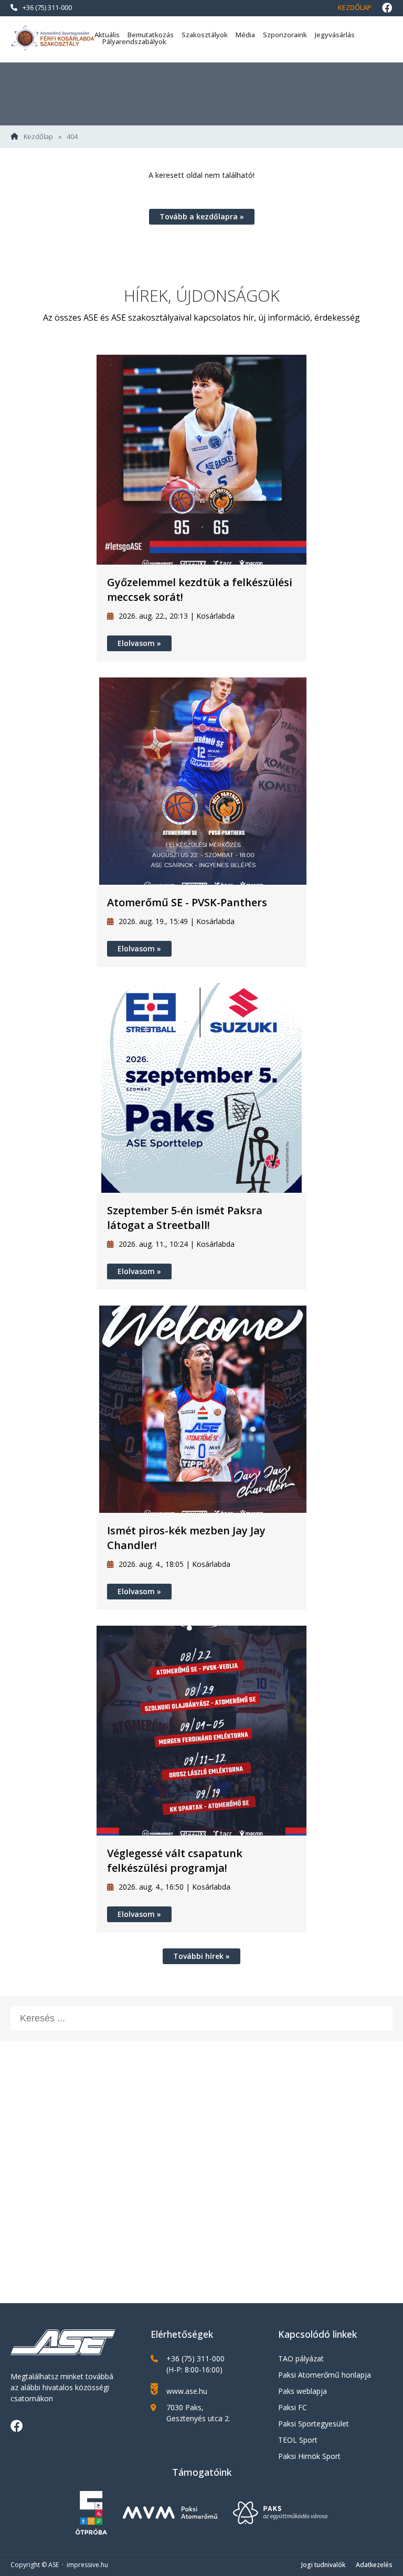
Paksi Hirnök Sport (309, 2456)
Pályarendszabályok (134, 41)
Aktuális (107, 35)
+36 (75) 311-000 (47, 7)
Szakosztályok (205, 35)
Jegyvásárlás (335, 35)
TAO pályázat (301, 2358)
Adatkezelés (374, 2565)
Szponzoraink (285, 35)
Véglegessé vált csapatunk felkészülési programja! (175, 1861)
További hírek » (201, 1956)
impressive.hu (87, 2565)
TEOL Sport (298, 2440)
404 (72, 137)
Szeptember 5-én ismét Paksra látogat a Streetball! (185, 1218)
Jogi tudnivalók (323, 2565)
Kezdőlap (355, 7)
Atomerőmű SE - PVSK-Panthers (187, 902)
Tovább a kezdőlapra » (202, 216)
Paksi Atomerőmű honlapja (325, 2375)
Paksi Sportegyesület (314, 2424)
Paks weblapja (303, 2391)
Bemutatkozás (151, 35)
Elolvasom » (139, 643)
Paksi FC (293, 2407)
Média (245, 35)
